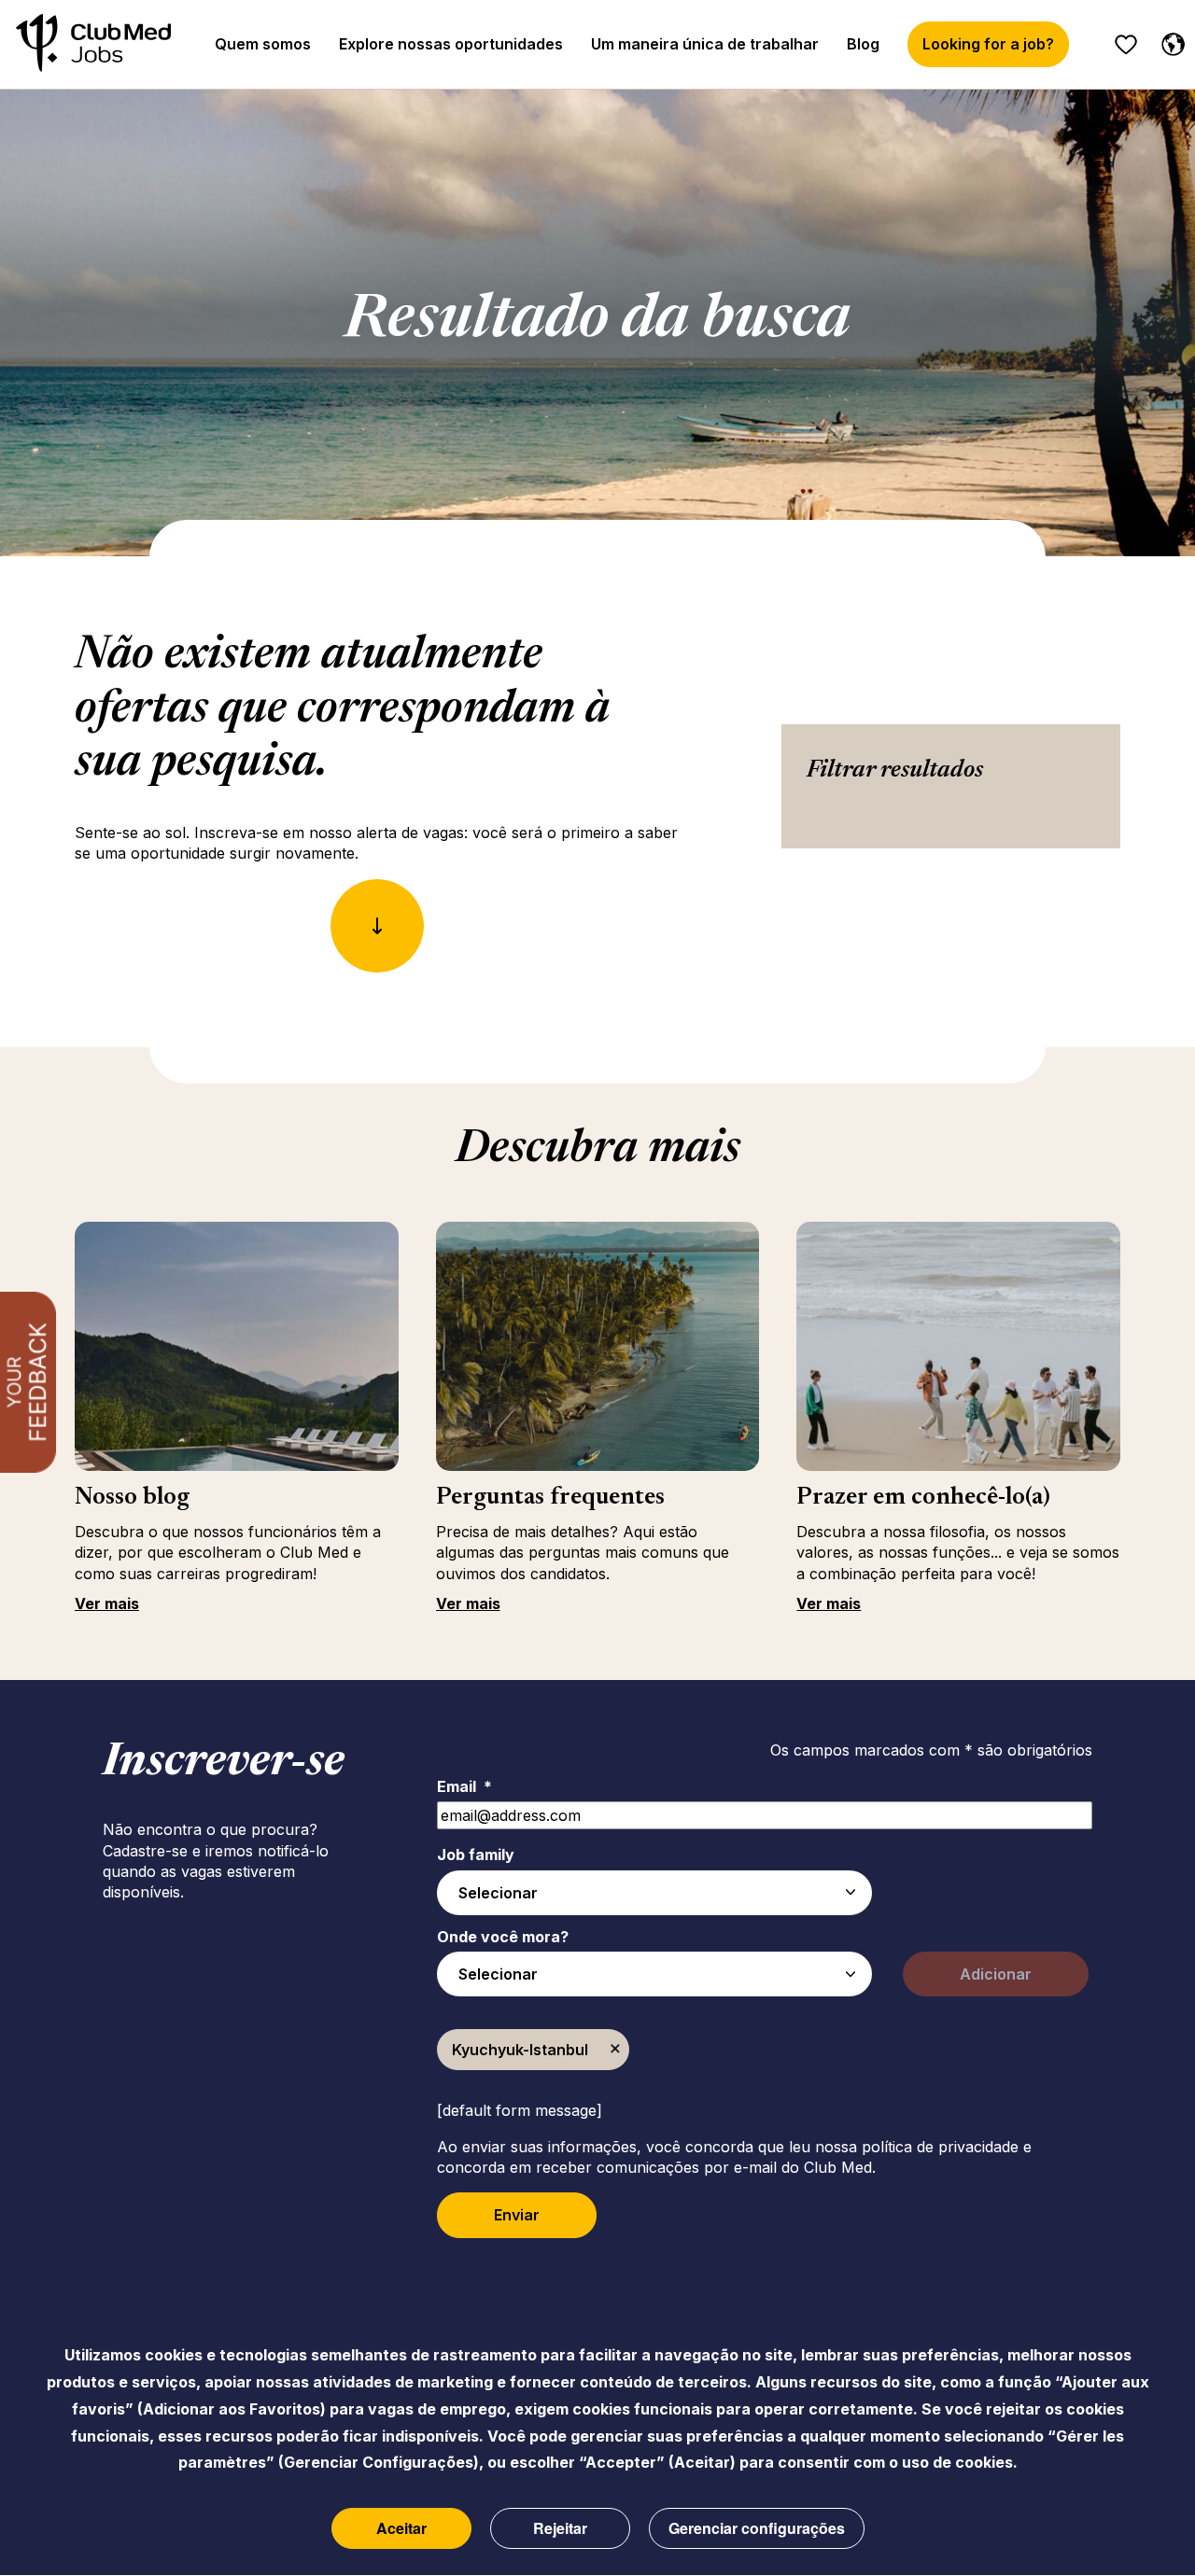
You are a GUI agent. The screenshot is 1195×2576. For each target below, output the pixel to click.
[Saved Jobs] (1126, 45)
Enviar (517, 2215)
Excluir (615, 2050)
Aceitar (401, 2528)
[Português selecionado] (1169, 41)
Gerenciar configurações (757, 2528)
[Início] (93, 44)
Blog (863, 44)
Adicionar (996, 1974)
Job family (476, 1855)
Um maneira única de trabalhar (705, 44)
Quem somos (263, 44)
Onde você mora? (503, 1937)
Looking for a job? (988, 44)
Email (464, 1786)
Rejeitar (560, 2528)
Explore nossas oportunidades (451, 44)
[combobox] (654, 1893)
